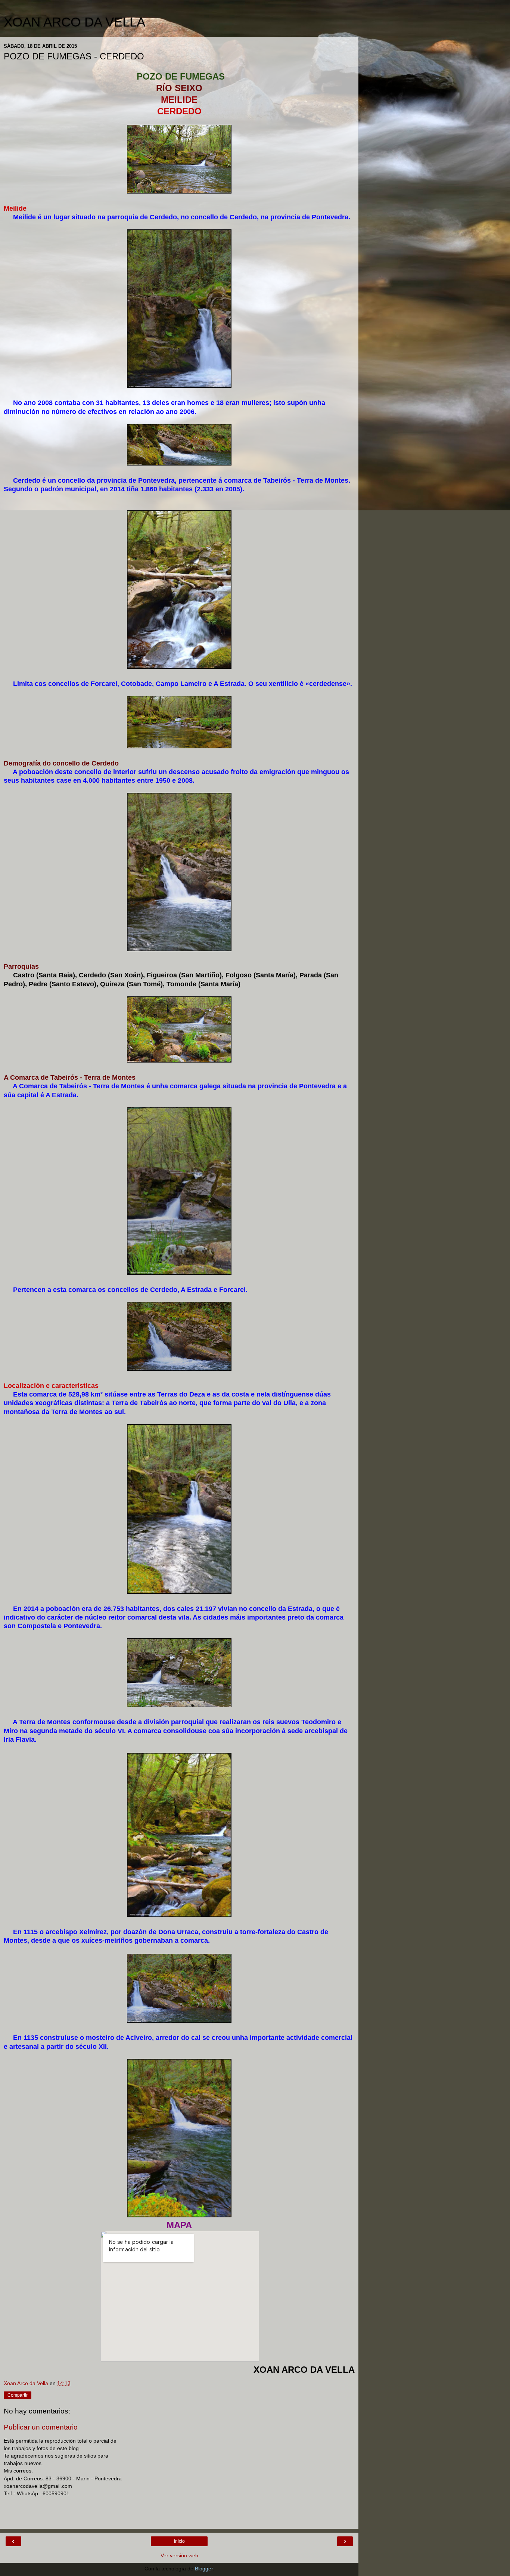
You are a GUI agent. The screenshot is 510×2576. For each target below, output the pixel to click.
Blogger (204, 2569)
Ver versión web (179, 2555)
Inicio (179, 2541)
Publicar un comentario (41, 2427)
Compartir (18, 2395)
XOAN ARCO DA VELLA (74, 22)
